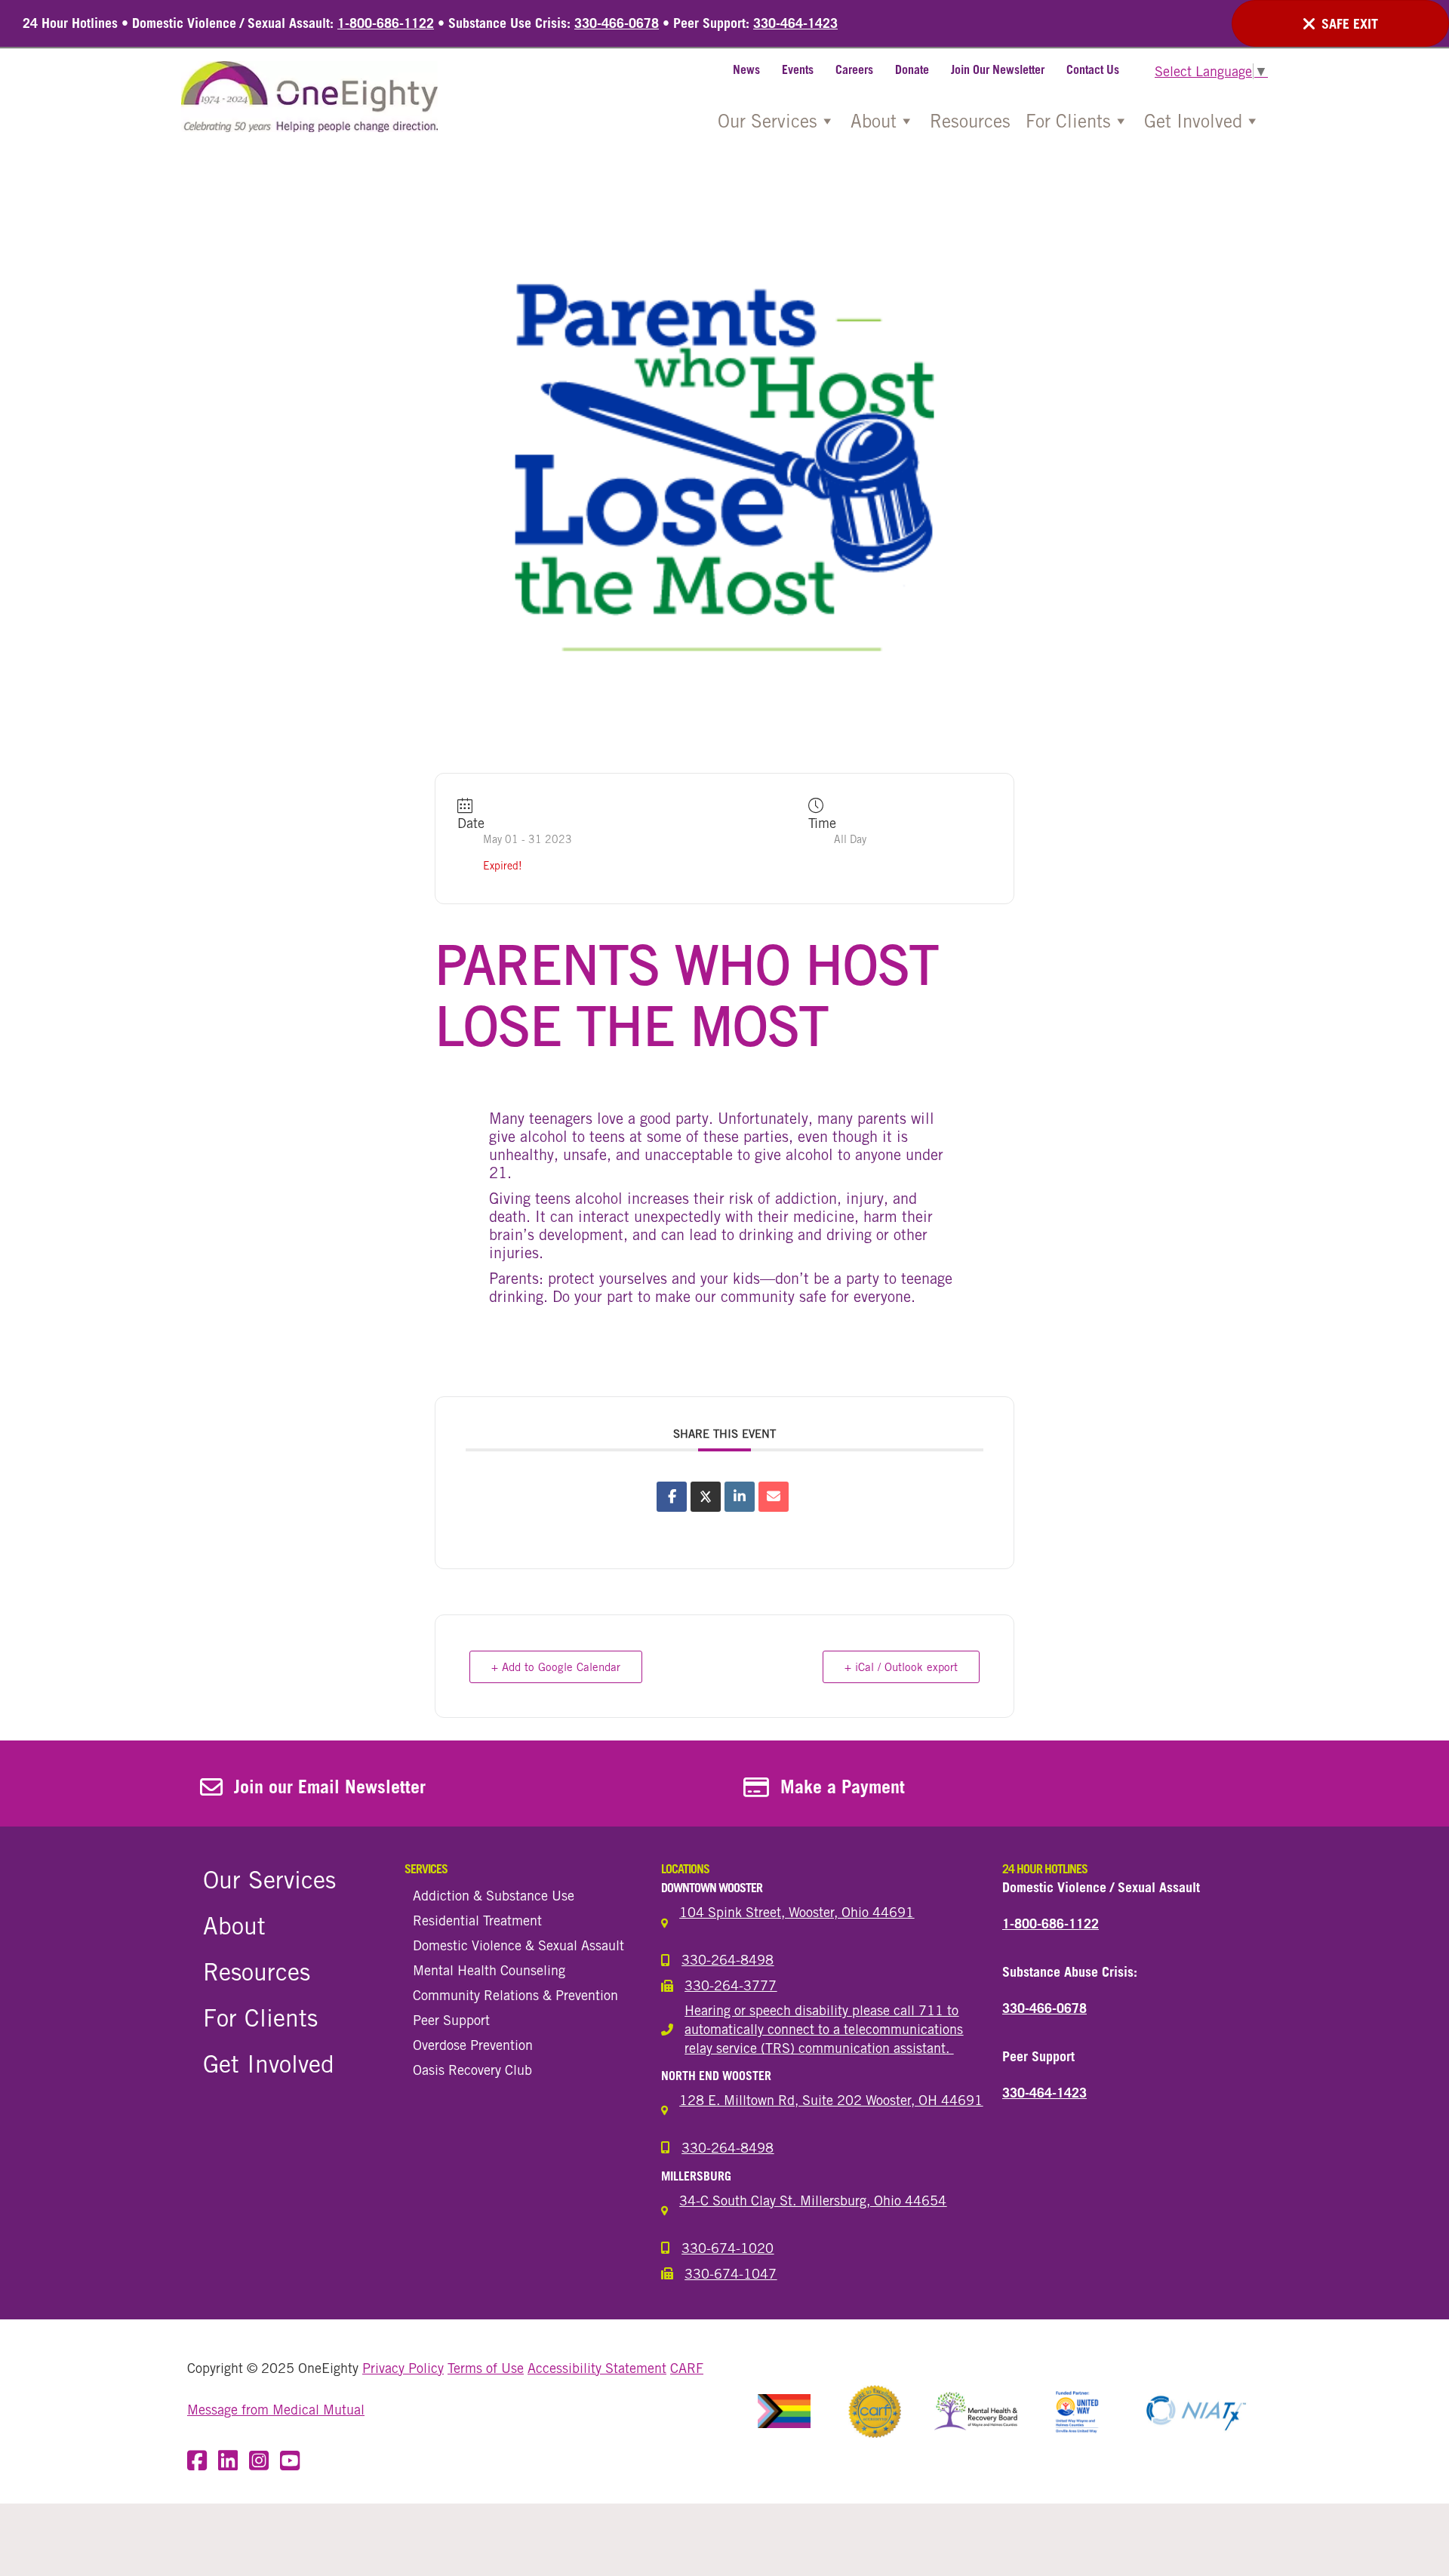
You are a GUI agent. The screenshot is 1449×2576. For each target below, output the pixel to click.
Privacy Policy (403, 2368)
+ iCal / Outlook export (901, 1667)
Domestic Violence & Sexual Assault (518, 1945)
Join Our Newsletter (998, 69)
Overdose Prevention (473, 2045)
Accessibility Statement (597, 2368)
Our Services (768, 121)
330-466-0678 (617, 23)
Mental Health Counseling (489, 1970)
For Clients (1068, 121)
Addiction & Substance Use (494, 1895)
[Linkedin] (740, 1497)
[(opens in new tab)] (784, 2410)
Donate (912, 69)
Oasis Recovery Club (472, 2070)
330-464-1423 (795, 23)
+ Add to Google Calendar (556, 1667)
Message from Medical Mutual (276, 2410)
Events (798, 69)
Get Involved (1193, 121)
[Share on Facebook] (672, 1497)
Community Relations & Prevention (515, 1995)
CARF (687, 2368)
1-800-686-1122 (386, 23)
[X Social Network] (706, 1497)
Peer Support (451, 2020)
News (746, 69)
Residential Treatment (477, 1920)
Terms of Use (486, 2368)
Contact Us (1093, 69)
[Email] (774, 1497)
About (874, 121)
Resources (970, 121)
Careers (854, 69)
